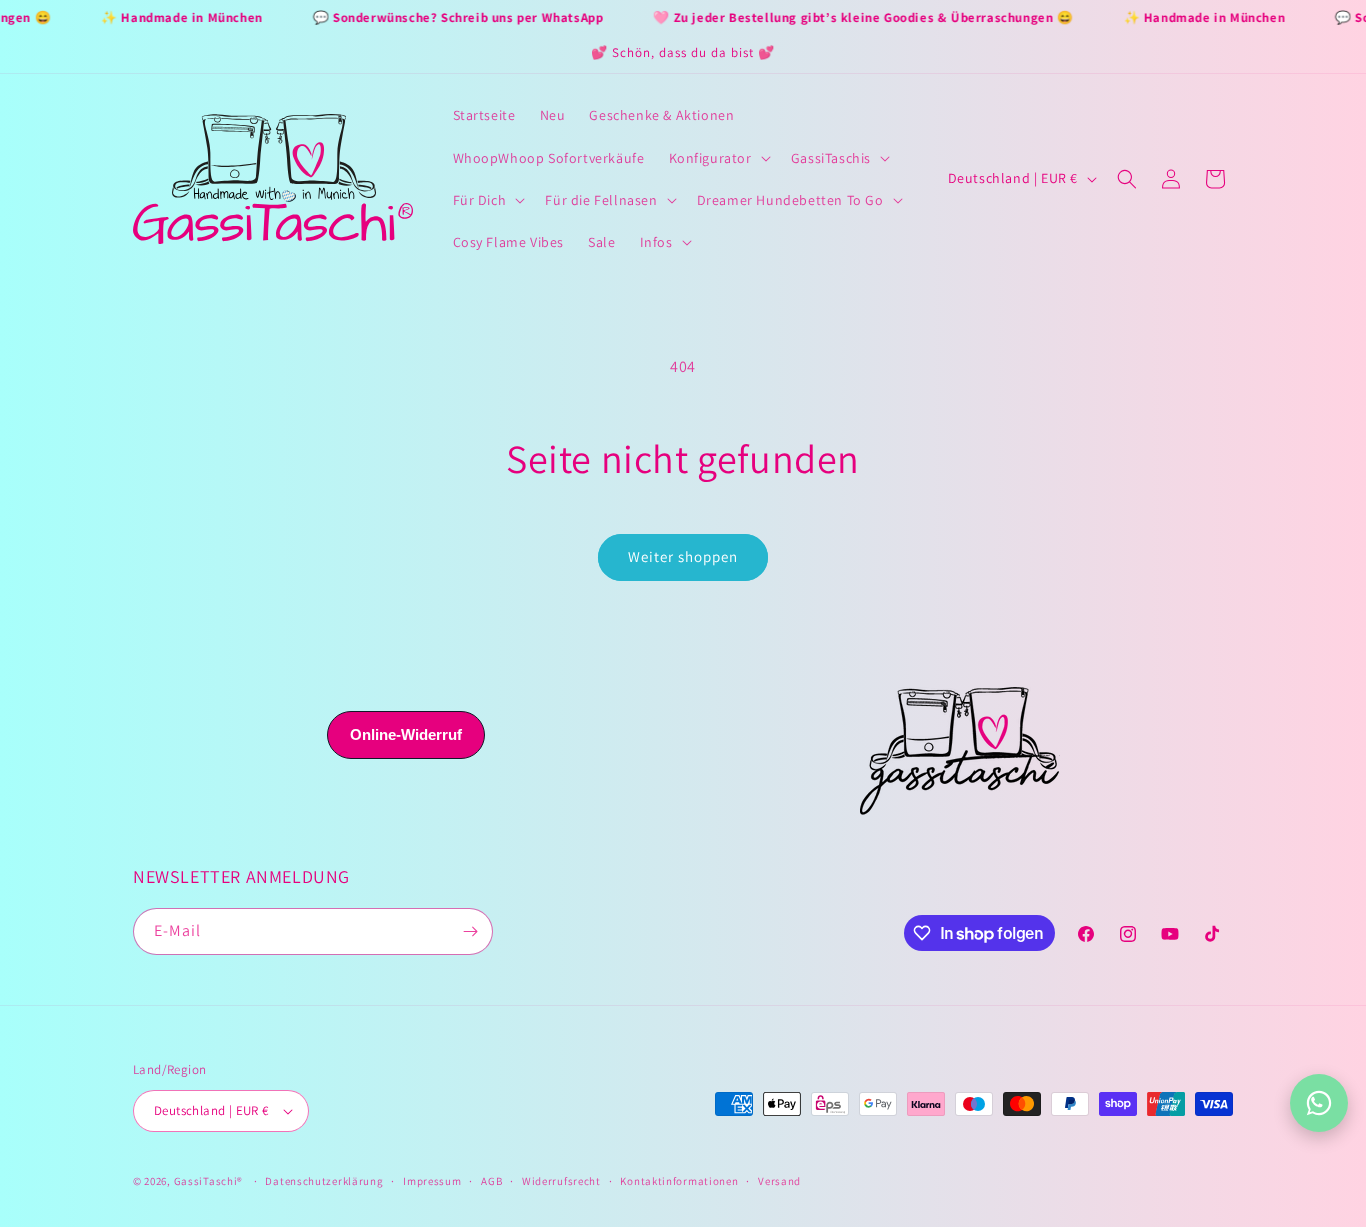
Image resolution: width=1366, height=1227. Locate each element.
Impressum (432, 1181)
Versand (779, 1181)
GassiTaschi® (208, 1181)
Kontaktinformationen (679, 1181)
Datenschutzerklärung (324, 1181)
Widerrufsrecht (561, 1181)
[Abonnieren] (470, 931)
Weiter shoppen (683, 556)
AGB (491, 1181)
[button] (718, 158)
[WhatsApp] (1319, 1103)
